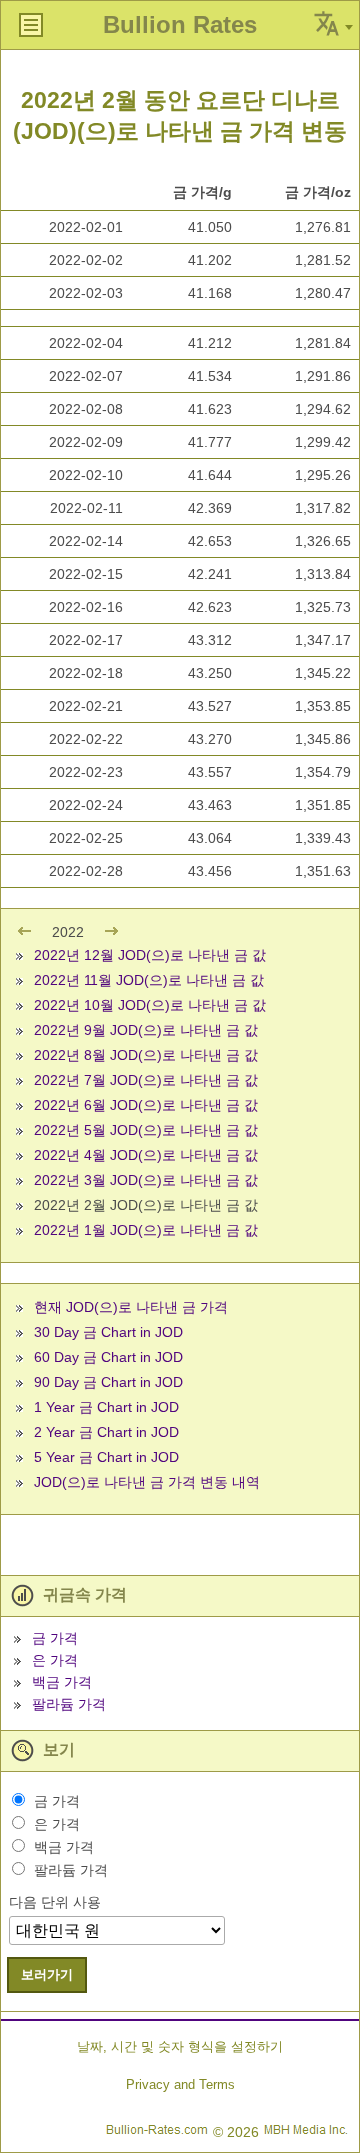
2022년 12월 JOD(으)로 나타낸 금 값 (150, 955)
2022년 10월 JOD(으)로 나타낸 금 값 (150, 1005)
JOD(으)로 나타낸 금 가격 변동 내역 (147, 1482)
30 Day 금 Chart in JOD (108, 1332)
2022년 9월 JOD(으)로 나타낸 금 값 (146, 1030)
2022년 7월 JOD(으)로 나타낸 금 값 (146, 1080)
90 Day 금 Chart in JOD (108, 1382)
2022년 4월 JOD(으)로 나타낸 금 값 (146, 1155)
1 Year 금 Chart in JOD (106, 1407)
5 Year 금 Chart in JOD (106, 1457)
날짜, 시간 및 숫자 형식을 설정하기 (180, 2046)
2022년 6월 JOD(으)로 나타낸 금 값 (146, 1105)
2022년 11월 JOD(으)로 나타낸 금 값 (149, 980)
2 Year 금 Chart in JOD (106, 1432)
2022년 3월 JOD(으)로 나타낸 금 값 (146, 1180)
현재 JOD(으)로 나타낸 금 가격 (131, 1307)
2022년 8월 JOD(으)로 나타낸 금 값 (146, 1055)
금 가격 (55, 1638)
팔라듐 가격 (69, 1704)
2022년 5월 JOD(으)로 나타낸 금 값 (146, 1130)
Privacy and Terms (180, 2084)
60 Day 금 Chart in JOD (108, 1357)
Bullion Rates (180, 24)
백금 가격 (62, 1682)
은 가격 (55, 1660)
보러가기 (47, 1974)
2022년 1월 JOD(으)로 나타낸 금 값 (146, 1230)
